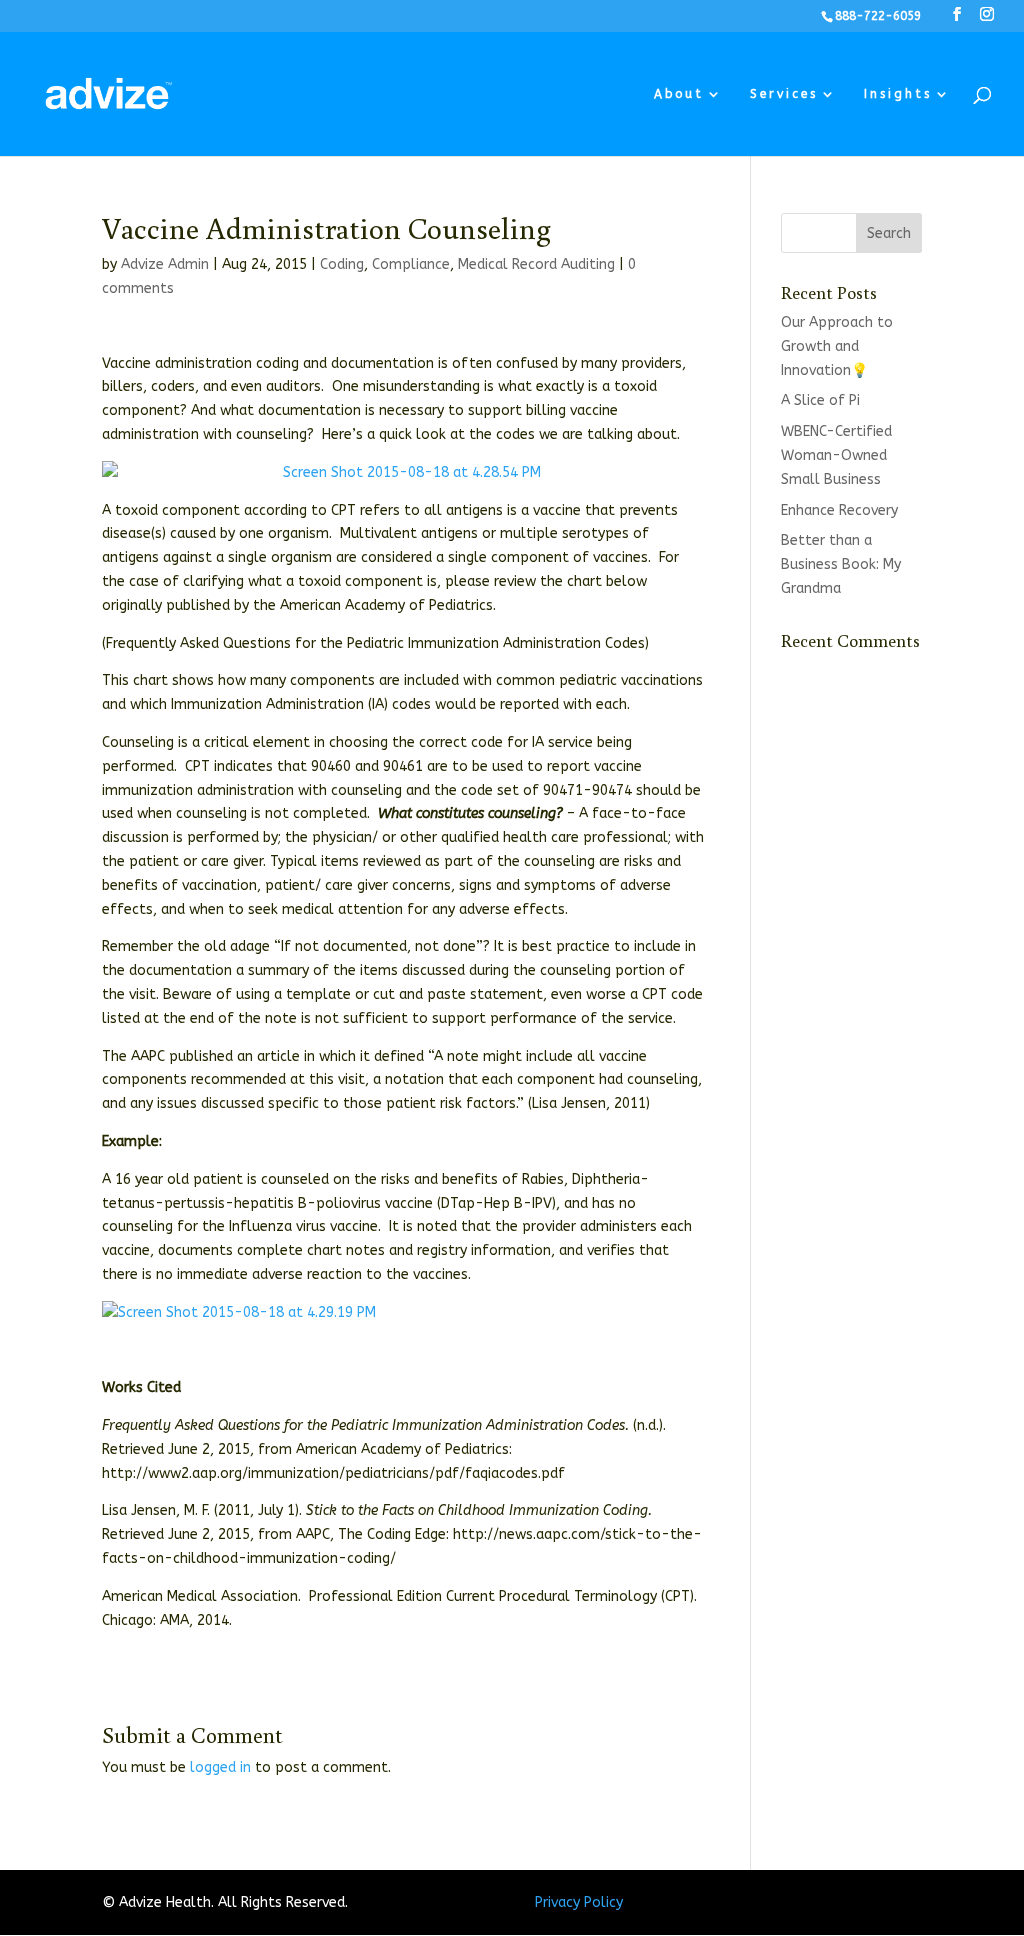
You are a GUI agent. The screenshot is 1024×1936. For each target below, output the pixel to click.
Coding (342, 264)
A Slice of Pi (820, 400)
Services (784, 94)
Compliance (411, 264)
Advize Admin (165, 264)
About (679, 94)
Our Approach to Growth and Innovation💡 (837, 346)
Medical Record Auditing (536, 264)
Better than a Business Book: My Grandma (841, 564)
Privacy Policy (579, 1902)
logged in (220, 1767)
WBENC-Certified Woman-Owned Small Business (836, 455)
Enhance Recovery (839, 510)
